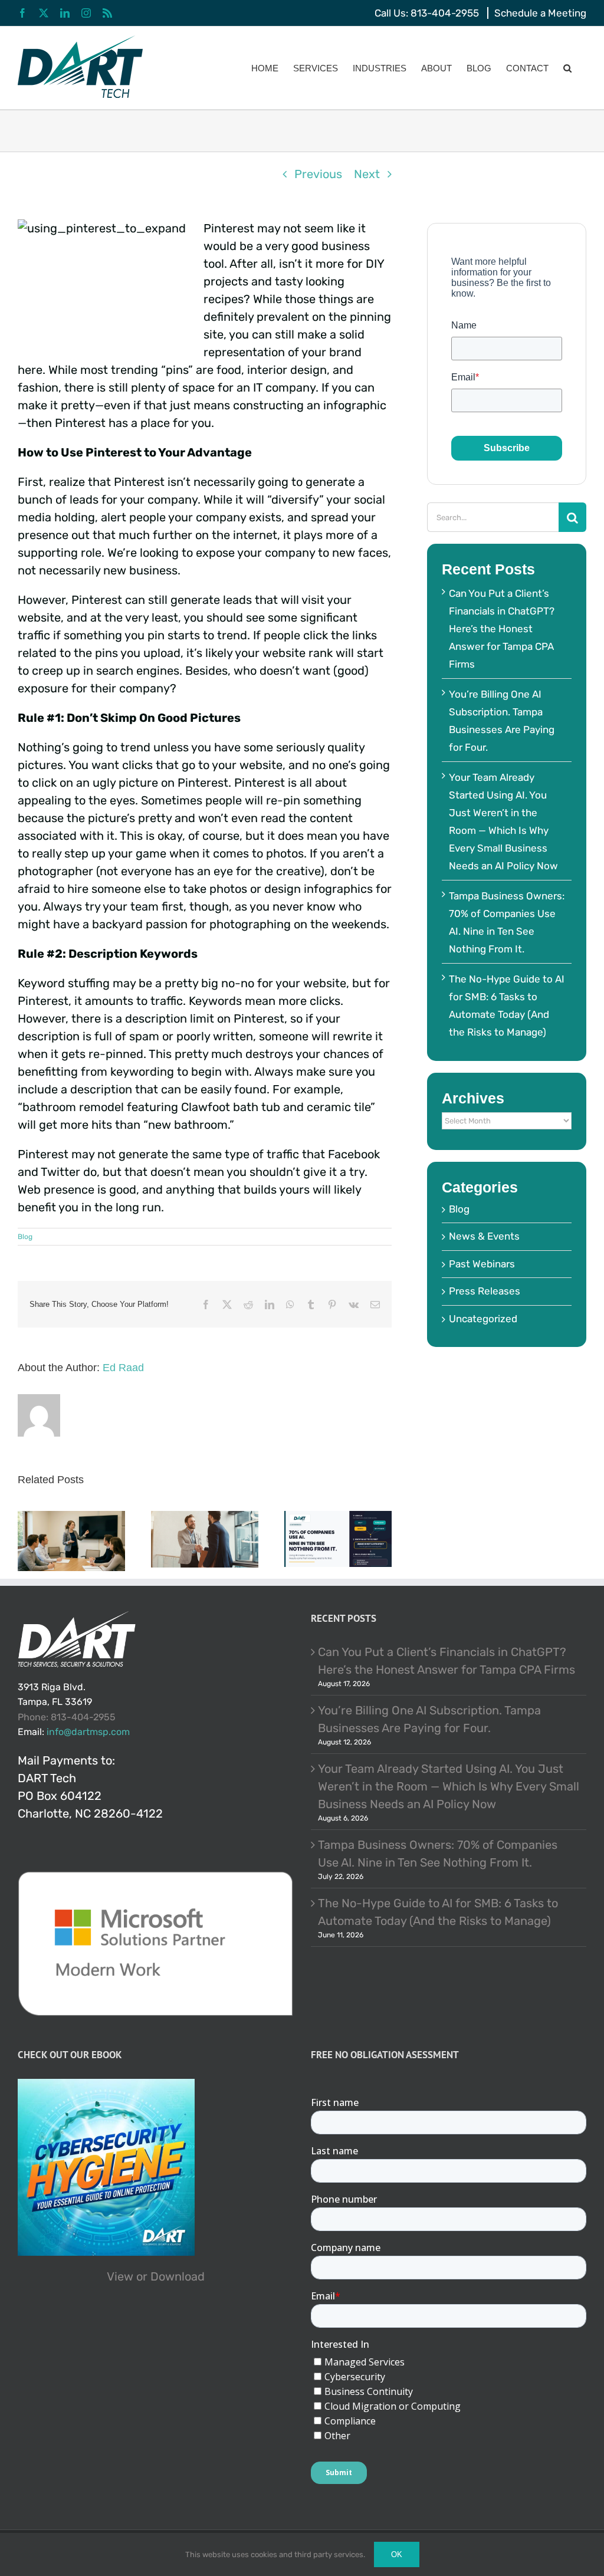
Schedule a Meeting (540, 13)
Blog (25, 1237)
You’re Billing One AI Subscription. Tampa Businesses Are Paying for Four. (429, 1719)
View (120, 2276)
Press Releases (485, 1291)
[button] (567, 68)
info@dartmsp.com (88, 1732)
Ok (397, 2554)
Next (367, 174)
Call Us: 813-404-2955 (427, 13)
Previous (318, 174)
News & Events (484, 1236)
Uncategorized (483, 1319)
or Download (170, 2276)
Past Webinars (482, 1264)
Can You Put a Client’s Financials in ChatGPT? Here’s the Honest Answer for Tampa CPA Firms (502, 629)
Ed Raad (123, 1368)
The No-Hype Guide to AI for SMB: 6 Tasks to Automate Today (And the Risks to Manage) (438, 1912)
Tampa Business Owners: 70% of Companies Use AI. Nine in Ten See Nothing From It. (438, 1854)
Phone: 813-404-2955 (67, 1717)
